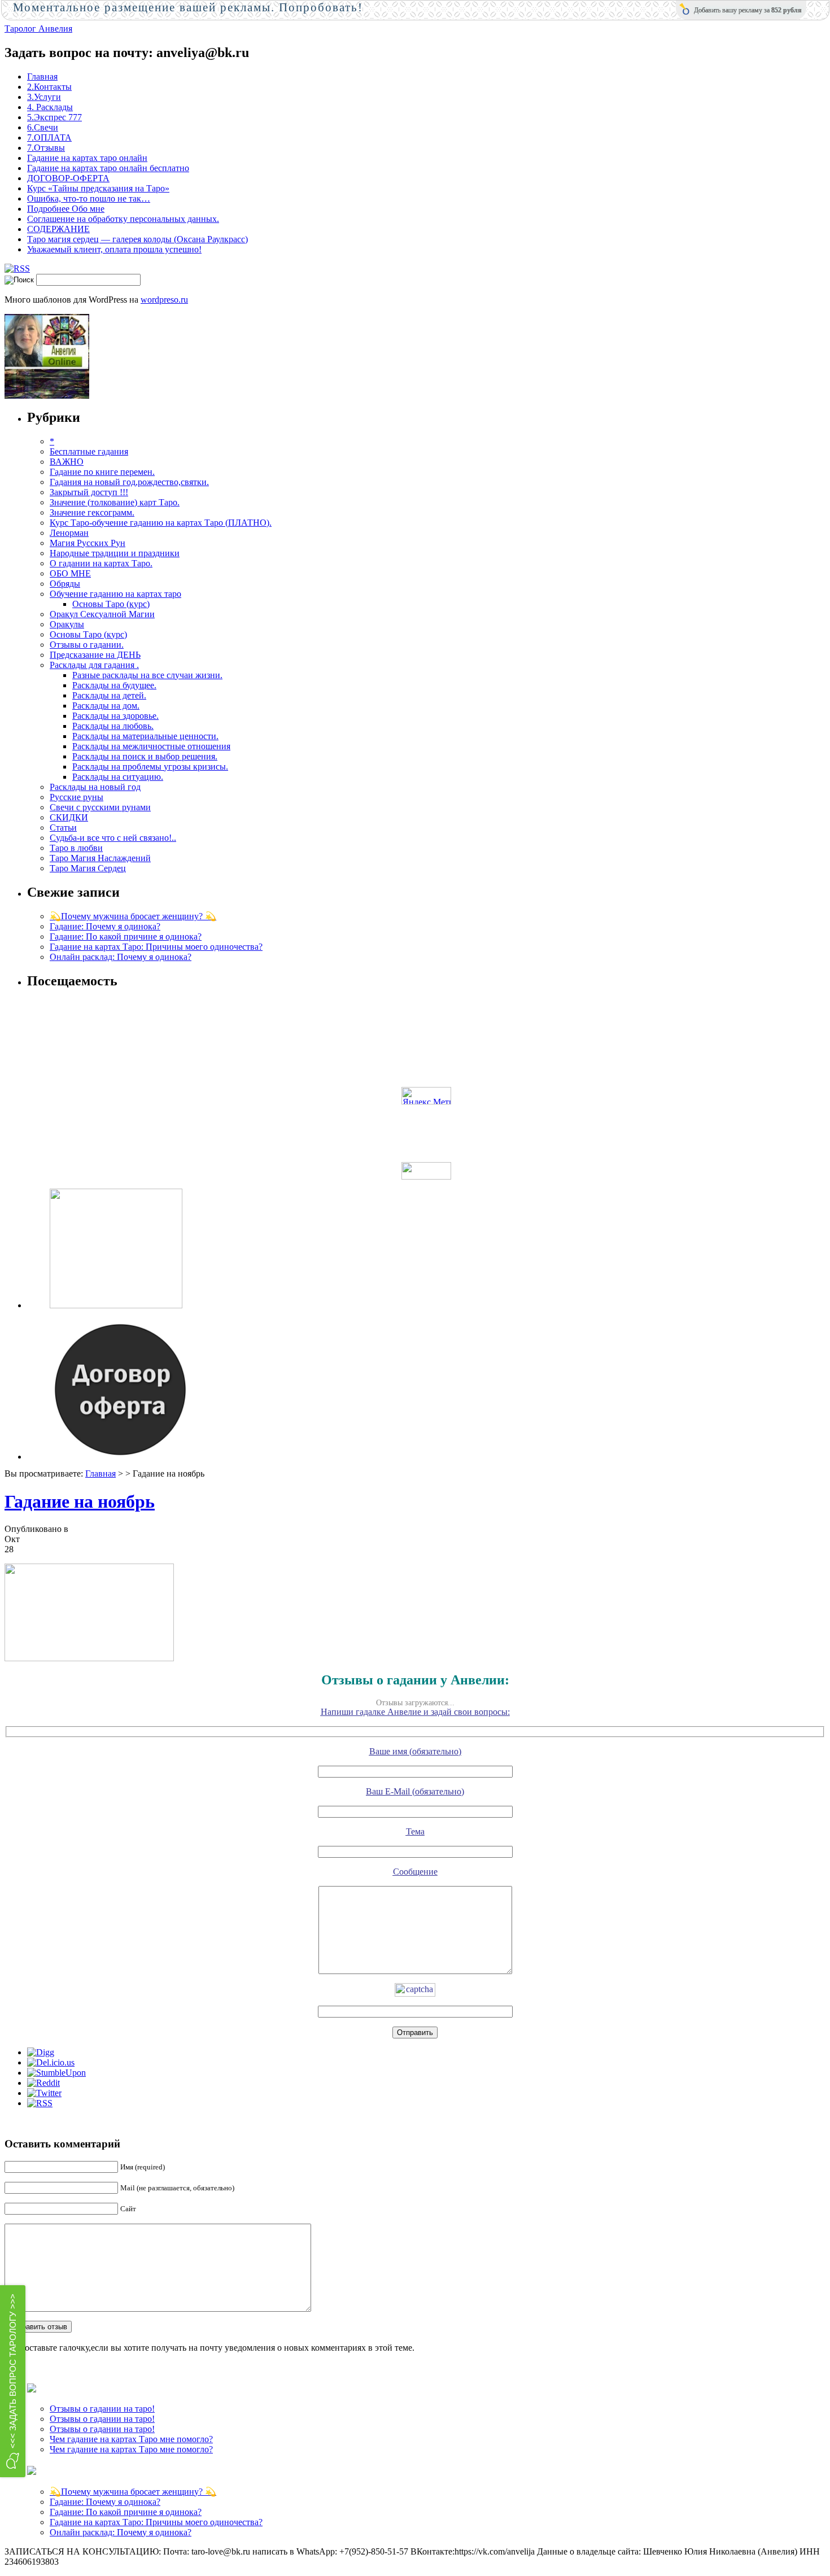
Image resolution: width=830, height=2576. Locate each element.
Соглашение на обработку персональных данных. (123, 219)
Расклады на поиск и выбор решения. (145, 756)
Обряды (65, 584)
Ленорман (69, 533)
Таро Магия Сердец (88, 868)
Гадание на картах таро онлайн (87, 158)
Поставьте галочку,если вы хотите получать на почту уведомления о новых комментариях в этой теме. (216, 2348)
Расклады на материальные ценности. (145, 736)
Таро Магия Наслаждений (100, 858)
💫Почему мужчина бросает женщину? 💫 (133, 916)
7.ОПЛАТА (49, 137)
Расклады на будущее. (114, 685)
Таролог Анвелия (38, 29)
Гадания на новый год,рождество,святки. (129, 482)
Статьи (63, 828)
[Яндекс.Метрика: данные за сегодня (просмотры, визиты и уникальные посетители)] (426, 1096)
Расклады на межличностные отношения (151, 746)
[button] (13, 2381)
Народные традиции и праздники (115, 553)
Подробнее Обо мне (66, 209)
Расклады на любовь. (113, 726)
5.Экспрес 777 (54, 117)
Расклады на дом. (106, 706)
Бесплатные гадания (89, 451)
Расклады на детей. (109, 695)
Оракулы (67, 624)
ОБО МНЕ (70, 573)
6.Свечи (43, 127)
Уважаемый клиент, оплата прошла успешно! (114, 249)
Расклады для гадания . (94, 665)
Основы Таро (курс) (111, 604)
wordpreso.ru (164, 300)
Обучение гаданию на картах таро (115, 594)
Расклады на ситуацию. (118, 777)
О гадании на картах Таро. (101, 563)
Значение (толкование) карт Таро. (115, 502)
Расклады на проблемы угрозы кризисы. (150, 767)
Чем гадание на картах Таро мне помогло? (131, 2439)
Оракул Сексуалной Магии (102, 614)
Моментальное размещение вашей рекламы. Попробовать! (188, 7)
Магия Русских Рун (88, 543)
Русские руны (77, 797)
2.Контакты (49, 87)
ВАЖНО (67, 462)
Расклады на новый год (95, 787)
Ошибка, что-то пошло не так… (89, 198)
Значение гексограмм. (92, 512)
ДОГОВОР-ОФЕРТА (68, 178)
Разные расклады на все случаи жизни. (147, 675)
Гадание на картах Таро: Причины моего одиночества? (156, 947)
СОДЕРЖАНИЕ (58, 229)
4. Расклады (50, 107)
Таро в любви (76, 848)
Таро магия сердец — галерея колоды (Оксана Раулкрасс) (137, 239)
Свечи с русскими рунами (100, 807)
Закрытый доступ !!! (89, 492)
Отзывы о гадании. (87, 645)
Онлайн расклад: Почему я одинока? (121, 957)
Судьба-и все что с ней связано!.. (113, 838)
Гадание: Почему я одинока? (105, 926)
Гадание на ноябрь (80, 1501)
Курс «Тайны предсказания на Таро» (98, 188)
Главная (42, 77)
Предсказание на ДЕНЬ (95, 655)
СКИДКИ (69, 817)
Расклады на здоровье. (115, 716)
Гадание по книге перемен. (102, 472)
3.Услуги (44, 97)
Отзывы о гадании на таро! (102, 2409)
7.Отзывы (46, 148)
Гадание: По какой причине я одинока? (126, 936)
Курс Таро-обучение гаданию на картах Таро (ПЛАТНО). (161, 523)
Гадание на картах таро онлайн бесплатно (108, 168)
